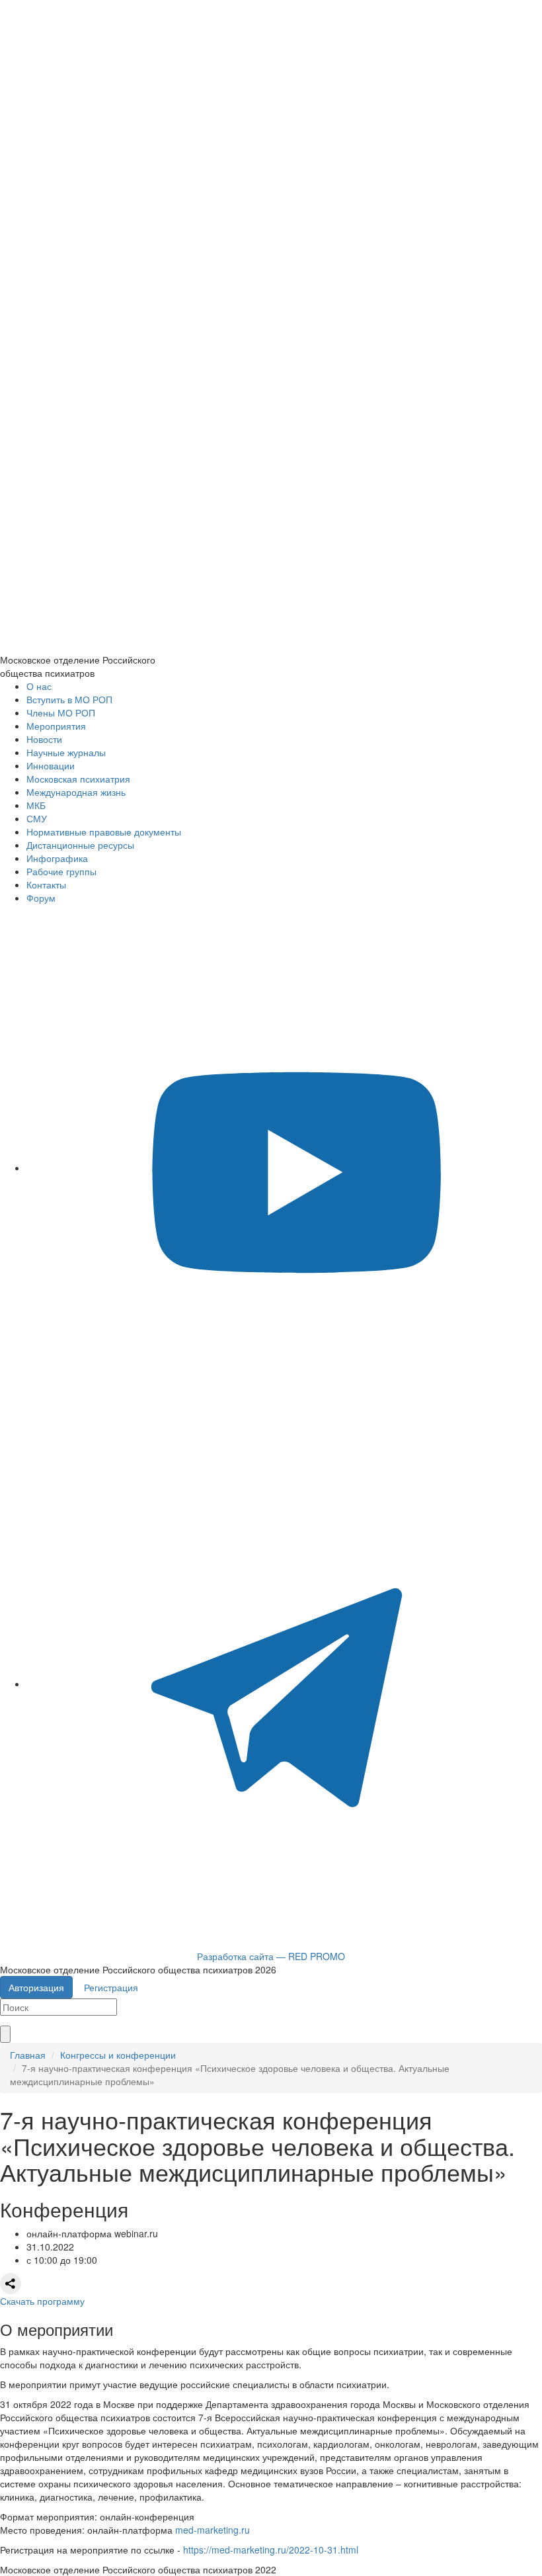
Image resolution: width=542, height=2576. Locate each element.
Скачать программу (42, 2301)
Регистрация (111, 1987)
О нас (39, 686)
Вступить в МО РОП (69, 699)
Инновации (51, 765)
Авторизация (36, 1987)
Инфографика (57, 858)
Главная (28, 2055)
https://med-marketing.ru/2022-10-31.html (271, 2550)
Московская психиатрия (78, 779)
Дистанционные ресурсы (80, 845)
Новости (44, 739)
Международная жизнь (76, 792)
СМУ (37, 818)
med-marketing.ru (213, 2530)
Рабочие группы (61, 871)
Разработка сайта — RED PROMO (271, 1956)
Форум (41, 898)
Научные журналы (66, 752)
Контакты (46, 884)
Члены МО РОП (61, 712)
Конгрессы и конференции (118, 2055)
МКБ (36, 805)
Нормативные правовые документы (104, 832)
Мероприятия (56, 726)
